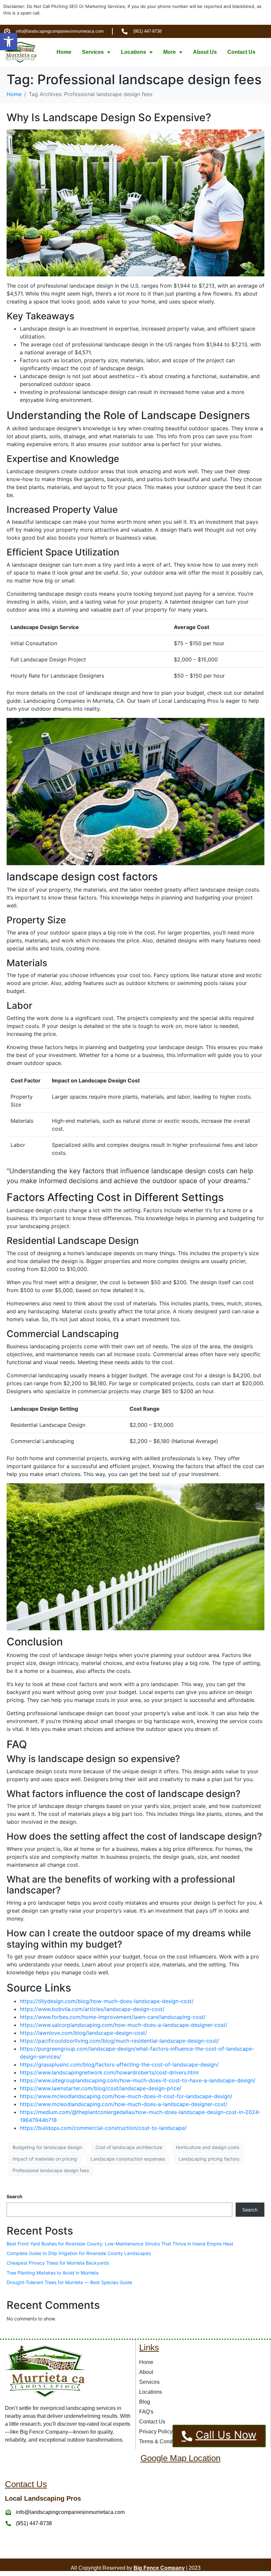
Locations (134, 52)
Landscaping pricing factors (209, 2159)
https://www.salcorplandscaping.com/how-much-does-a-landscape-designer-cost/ (124, 2025)
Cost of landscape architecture (129, 2147)
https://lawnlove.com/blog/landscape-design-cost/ (83, 2033)
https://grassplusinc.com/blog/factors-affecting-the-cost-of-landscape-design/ (119, 2064)
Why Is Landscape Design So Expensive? (109, 117)
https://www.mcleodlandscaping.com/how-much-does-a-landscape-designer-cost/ (124, 2104)
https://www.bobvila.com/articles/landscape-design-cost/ (92, 2009)
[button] (9, 42)
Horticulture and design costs (208, 2147)
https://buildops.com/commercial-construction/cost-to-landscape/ (103, 2128)
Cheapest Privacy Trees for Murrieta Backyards (58, 2263)
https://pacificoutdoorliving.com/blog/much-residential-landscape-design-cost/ (119, 2041)
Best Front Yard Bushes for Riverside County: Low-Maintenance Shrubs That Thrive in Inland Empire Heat (120, 2244)
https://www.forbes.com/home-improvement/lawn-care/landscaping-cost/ (113, 2017)
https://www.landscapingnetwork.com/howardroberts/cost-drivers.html (109, 2072)
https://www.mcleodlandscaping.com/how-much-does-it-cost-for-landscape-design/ (126, 2096)
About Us (205, 52)
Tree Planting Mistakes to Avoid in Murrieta (53, 2273)
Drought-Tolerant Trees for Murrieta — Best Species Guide (69, 2282)
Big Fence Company (159, 2568)
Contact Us (241, 52)
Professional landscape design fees (51, 2170)
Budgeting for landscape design (47, 2147)
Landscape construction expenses (128, 2159)
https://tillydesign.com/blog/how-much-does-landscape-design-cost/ (107, 2001)
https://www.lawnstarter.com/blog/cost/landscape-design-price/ (101, 2088)
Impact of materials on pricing (45, 2159)
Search (15, 2196)
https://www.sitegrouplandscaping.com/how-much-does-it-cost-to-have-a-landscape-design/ (138, 2080)
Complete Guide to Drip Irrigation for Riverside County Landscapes (79, 2253)
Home (64, 52)
